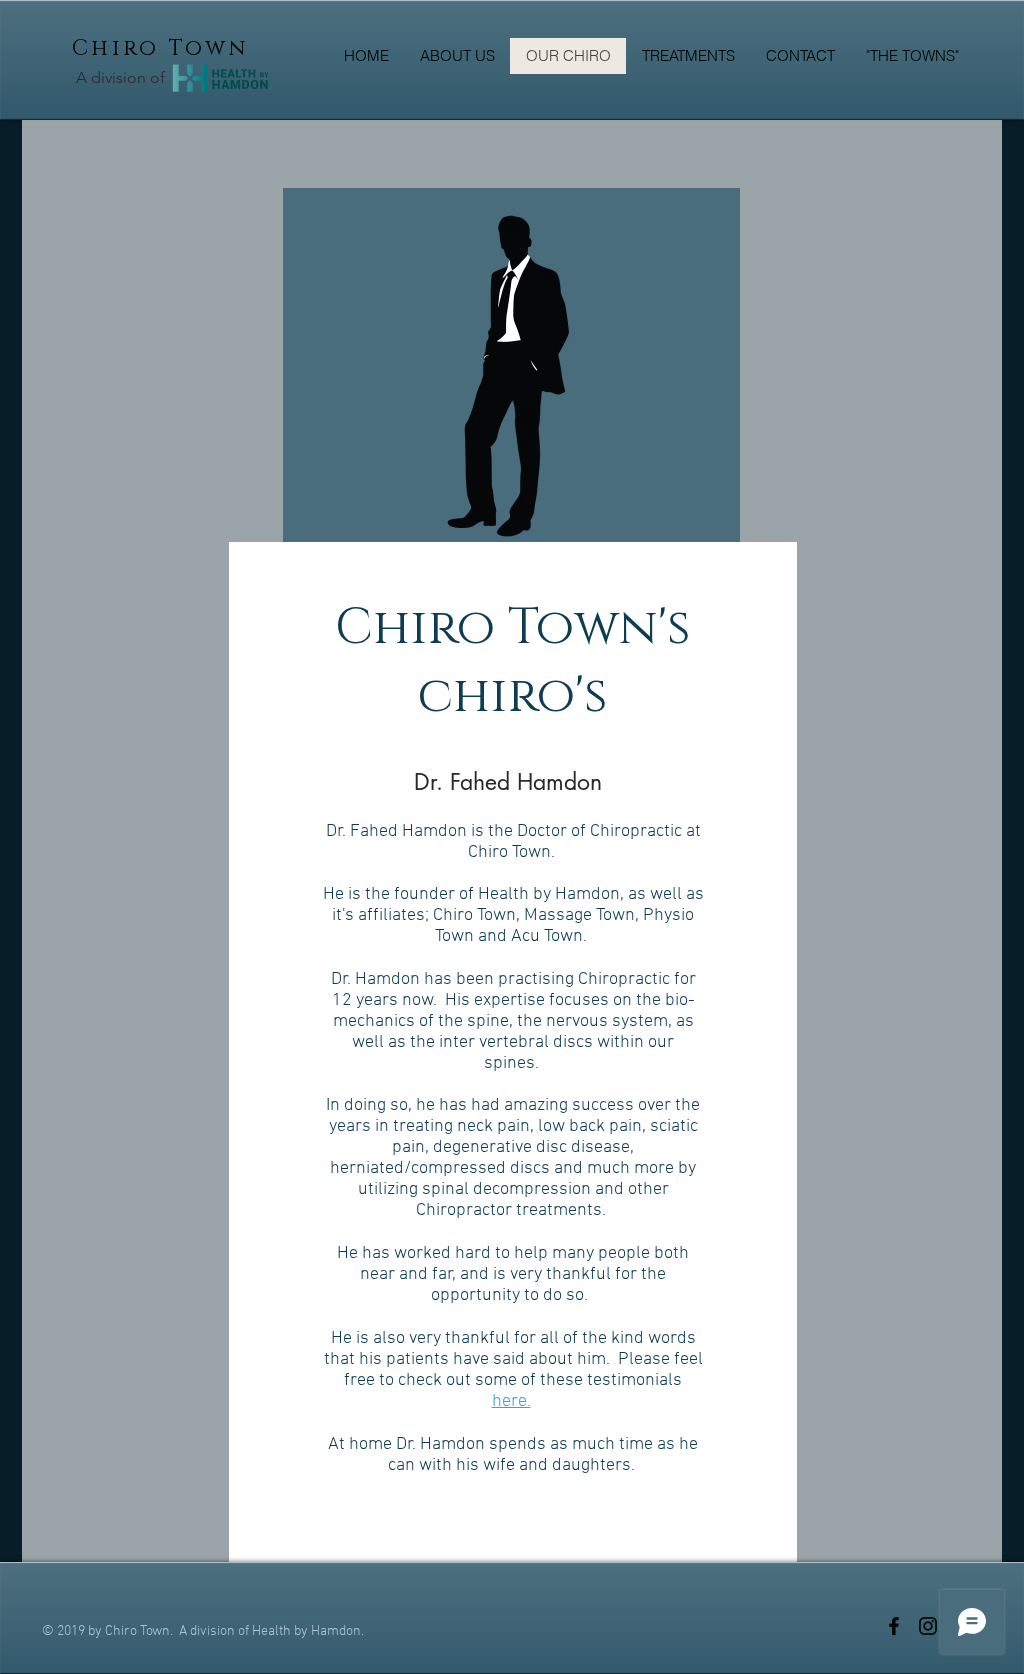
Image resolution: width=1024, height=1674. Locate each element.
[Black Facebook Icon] (894, 1626)
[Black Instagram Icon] (928, 1626)
